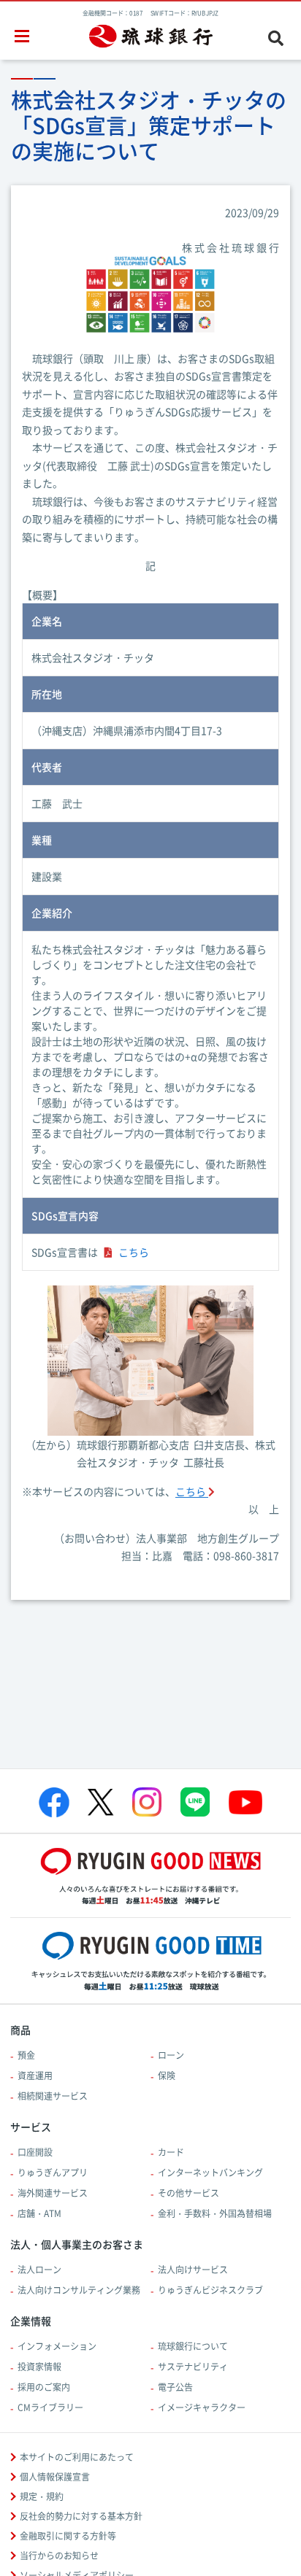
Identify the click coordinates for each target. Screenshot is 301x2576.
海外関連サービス (53, 2193)
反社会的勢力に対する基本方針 (81, 2516)
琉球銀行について (193, 2346)
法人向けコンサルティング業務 (79, 2290)
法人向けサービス (193, 2270)
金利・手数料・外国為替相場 (215, 2213)
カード (171, 2152)
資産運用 (35, 2076)
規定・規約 (42, 2496)
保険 (167, 2076)
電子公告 (175, 2387)
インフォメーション (57, 2346)
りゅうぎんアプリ (53, 2173)
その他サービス (188, 2193)
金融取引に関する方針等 (68, 2536)
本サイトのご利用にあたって (77, 2457)
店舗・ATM (39, 2213)
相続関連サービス (53, 2096)
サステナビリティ (193, 2367)
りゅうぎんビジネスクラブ (210, 2290)
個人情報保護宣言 (55, 2477)
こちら (134, 1252)
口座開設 (35, 2152)
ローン (171, 2055)
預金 (26, 2055)
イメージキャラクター (202, 2407)
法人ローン (39, 2270)
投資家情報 (39, 2367)
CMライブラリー (50, 2407)
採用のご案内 (44, 2387)
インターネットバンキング (210, 2173)
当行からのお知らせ (59, 2556)
